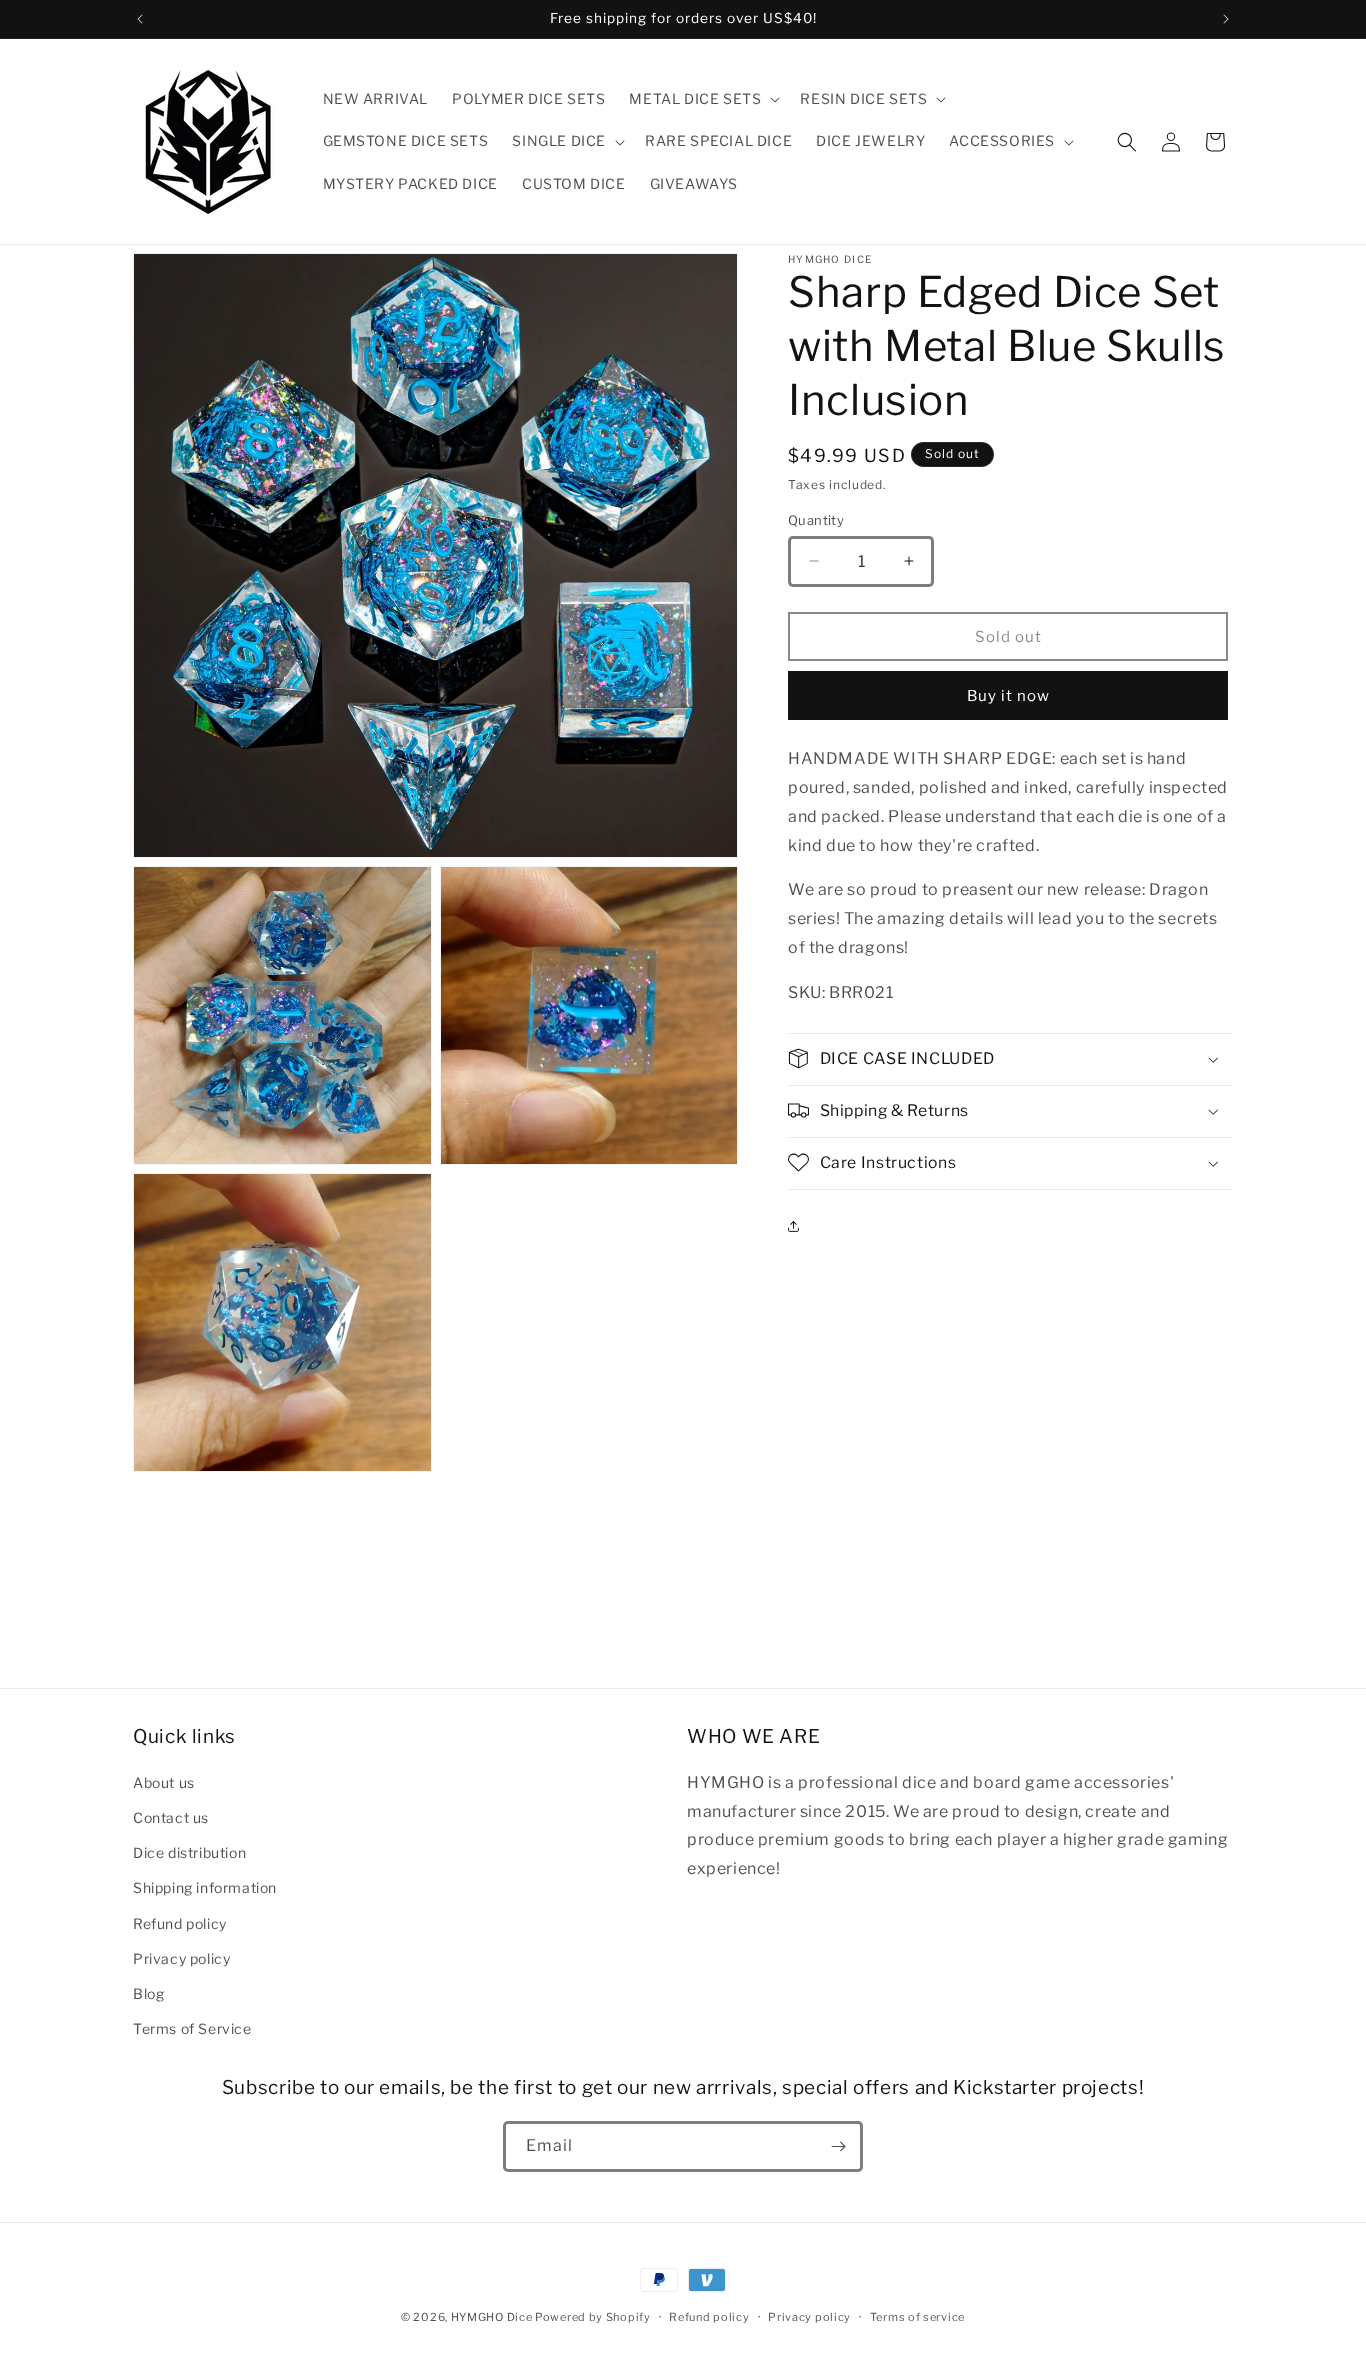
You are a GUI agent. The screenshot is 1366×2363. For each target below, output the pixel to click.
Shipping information (205, 1887)
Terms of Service (192, 2028)
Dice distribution (189, 1852)
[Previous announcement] (140, 19)
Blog (148, 1993)
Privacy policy (181, 1958)
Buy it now (1008, 695)
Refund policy (180, 1923)
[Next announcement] (1226, 19)
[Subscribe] (838, 2146)
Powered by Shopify (593, 2317)
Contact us (171, 1817)
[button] (702, 99)
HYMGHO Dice (493, 2317)
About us (164, 1782)
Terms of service (917, 2317)
